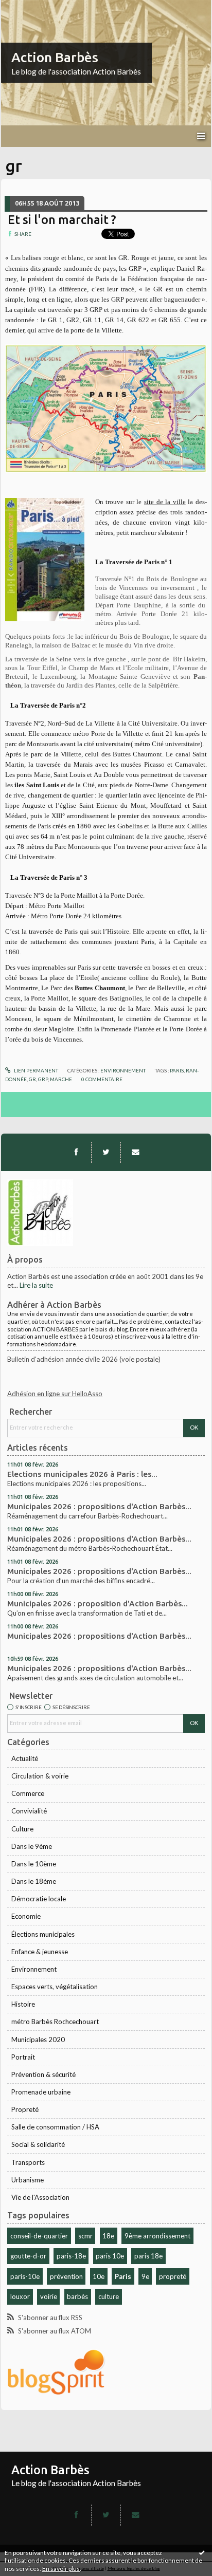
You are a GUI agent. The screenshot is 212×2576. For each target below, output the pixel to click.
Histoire (23, 2004)
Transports (28, 2162)
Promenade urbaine (41, 2092)
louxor (20, 2296)
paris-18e (71, 2256)
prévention (66, 2276)
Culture (22, 1829)
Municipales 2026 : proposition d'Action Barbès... (98, 1604)
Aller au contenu (28, 7)
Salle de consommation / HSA (55, 2127)
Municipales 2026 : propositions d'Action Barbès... (99, 1506)
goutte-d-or (28, 2256)
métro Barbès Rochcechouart (55, 2022)
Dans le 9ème (32, 1846)
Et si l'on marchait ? (62, 219)
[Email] (135, 1152)
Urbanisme (28, 2180)
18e (108, 2236)
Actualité (25, 1758)
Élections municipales (43, 1934)
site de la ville (165, 502)
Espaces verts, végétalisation (55, 1987)
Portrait (23, 2057)
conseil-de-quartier (39, 2236)
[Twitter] (106, 1152)
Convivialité (29, 1811)
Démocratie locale (39, 1899)
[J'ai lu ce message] (202, 2552)
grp (43, 1079)
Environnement (34, 1969)
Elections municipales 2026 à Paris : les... (82, 1474)
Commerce (28, 1793)
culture (109, 2296)
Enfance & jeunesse (40, 1952)
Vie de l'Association (40, 2197)
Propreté (25, 2109)
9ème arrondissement (157, 2236)
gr (32, 1079)
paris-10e (25, 2276)
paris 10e (110, 2256)
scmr (85, 2236)
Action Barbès (55, 57)
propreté (173, 2276)
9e (145, 2276)
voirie (49, 2296)
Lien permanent (36, 1070)
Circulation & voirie (40, 1776)
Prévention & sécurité (43, 2074)
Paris (123, 2276)
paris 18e (148, 2256)
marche (61, 1079)
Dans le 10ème (34, 1864)
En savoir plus (61, 2569)
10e (99, 2276)
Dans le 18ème (34, 1881)
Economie (26, 1916)
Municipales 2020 (38, 2040)
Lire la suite (36, 1285)
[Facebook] (76, 1152)
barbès (77, 2296)
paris (177, 1070)
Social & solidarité (38, 2144)
